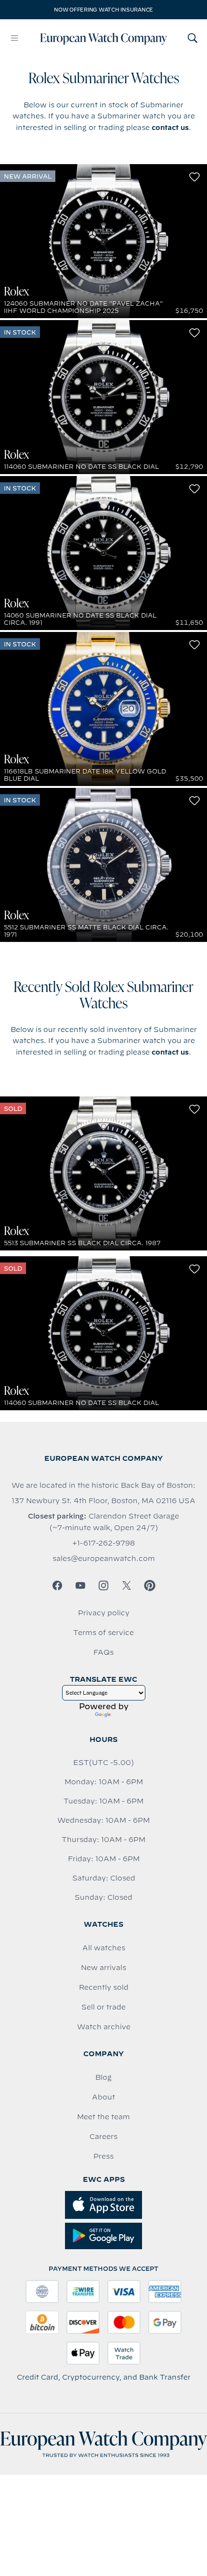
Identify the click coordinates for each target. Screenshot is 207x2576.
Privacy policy (104, 1613)
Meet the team (103, 2117)
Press (103, 2156)
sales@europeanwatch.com (104, 1558)
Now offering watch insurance (103, 10)
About (103, 2097)
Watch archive (104, 2027)
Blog (103, 2077)
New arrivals (103, 1968)
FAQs (103, 1652)
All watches (104, 1948)
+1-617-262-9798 (103, 1543)
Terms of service (103, 1633)
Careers (103, 2137)
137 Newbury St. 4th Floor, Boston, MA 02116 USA (103, 1501)
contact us (170, 128)
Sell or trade (103, 2007)
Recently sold (104, 1987)
